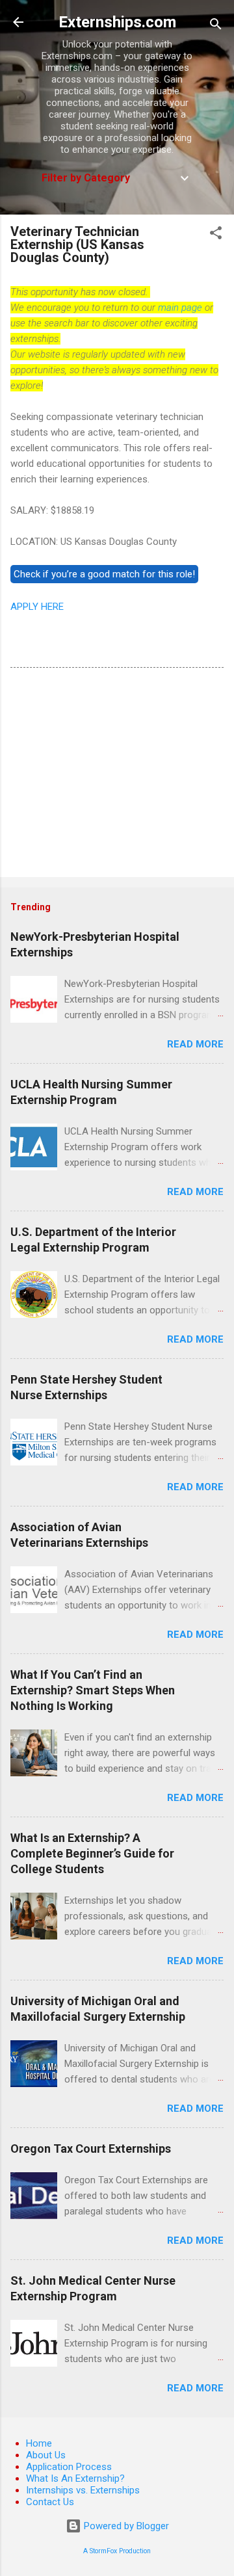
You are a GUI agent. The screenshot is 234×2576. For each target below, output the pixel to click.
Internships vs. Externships (83, 2490)
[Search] (216, 26)
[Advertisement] (117, 775)
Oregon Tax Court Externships (91, 2149)
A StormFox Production (117, 2551)
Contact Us (50, 2502)
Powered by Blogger (125, 2526)
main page (180, 308)
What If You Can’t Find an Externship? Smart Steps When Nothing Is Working (93, 1690)
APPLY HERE (37, 607)
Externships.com (117, 22)
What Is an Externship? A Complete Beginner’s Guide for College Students (92, 1853)
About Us (46, 2455)
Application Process (69, 2467)
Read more (195, 1044)
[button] (216, 235)
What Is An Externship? (75, 2478)
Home (39, 2443)
